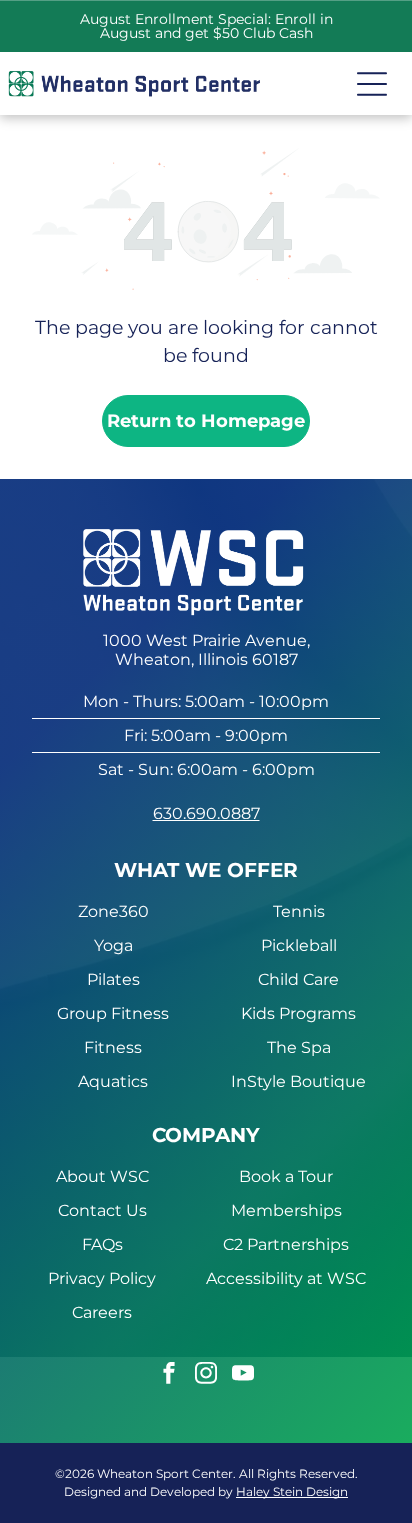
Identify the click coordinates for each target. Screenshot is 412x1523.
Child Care (298, 979)
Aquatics (113, 1081)
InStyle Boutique (298, 1081)
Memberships (286, 1210)
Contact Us (102, 1210)
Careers (102, 1312)
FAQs (102, 1244)
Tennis (299, 911)
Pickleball (299, 945)
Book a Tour (286, 1176)
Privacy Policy (102, 1278)
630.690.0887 (206, 813)
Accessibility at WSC (286, 1278)
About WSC (102, 1176)
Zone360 (113, 911)
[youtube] (243, 1375)
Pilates (113, 979)
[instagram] (206, 1375)
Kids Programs (298, 1013)
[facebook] (169, 1375)
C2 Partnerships (286, 1244)
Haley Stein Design (292, 1491)
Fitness (113, 1047)
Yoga (113, 945)
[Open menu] (372, 84)
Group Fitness (113, 1013)
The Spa (299, 1047)
